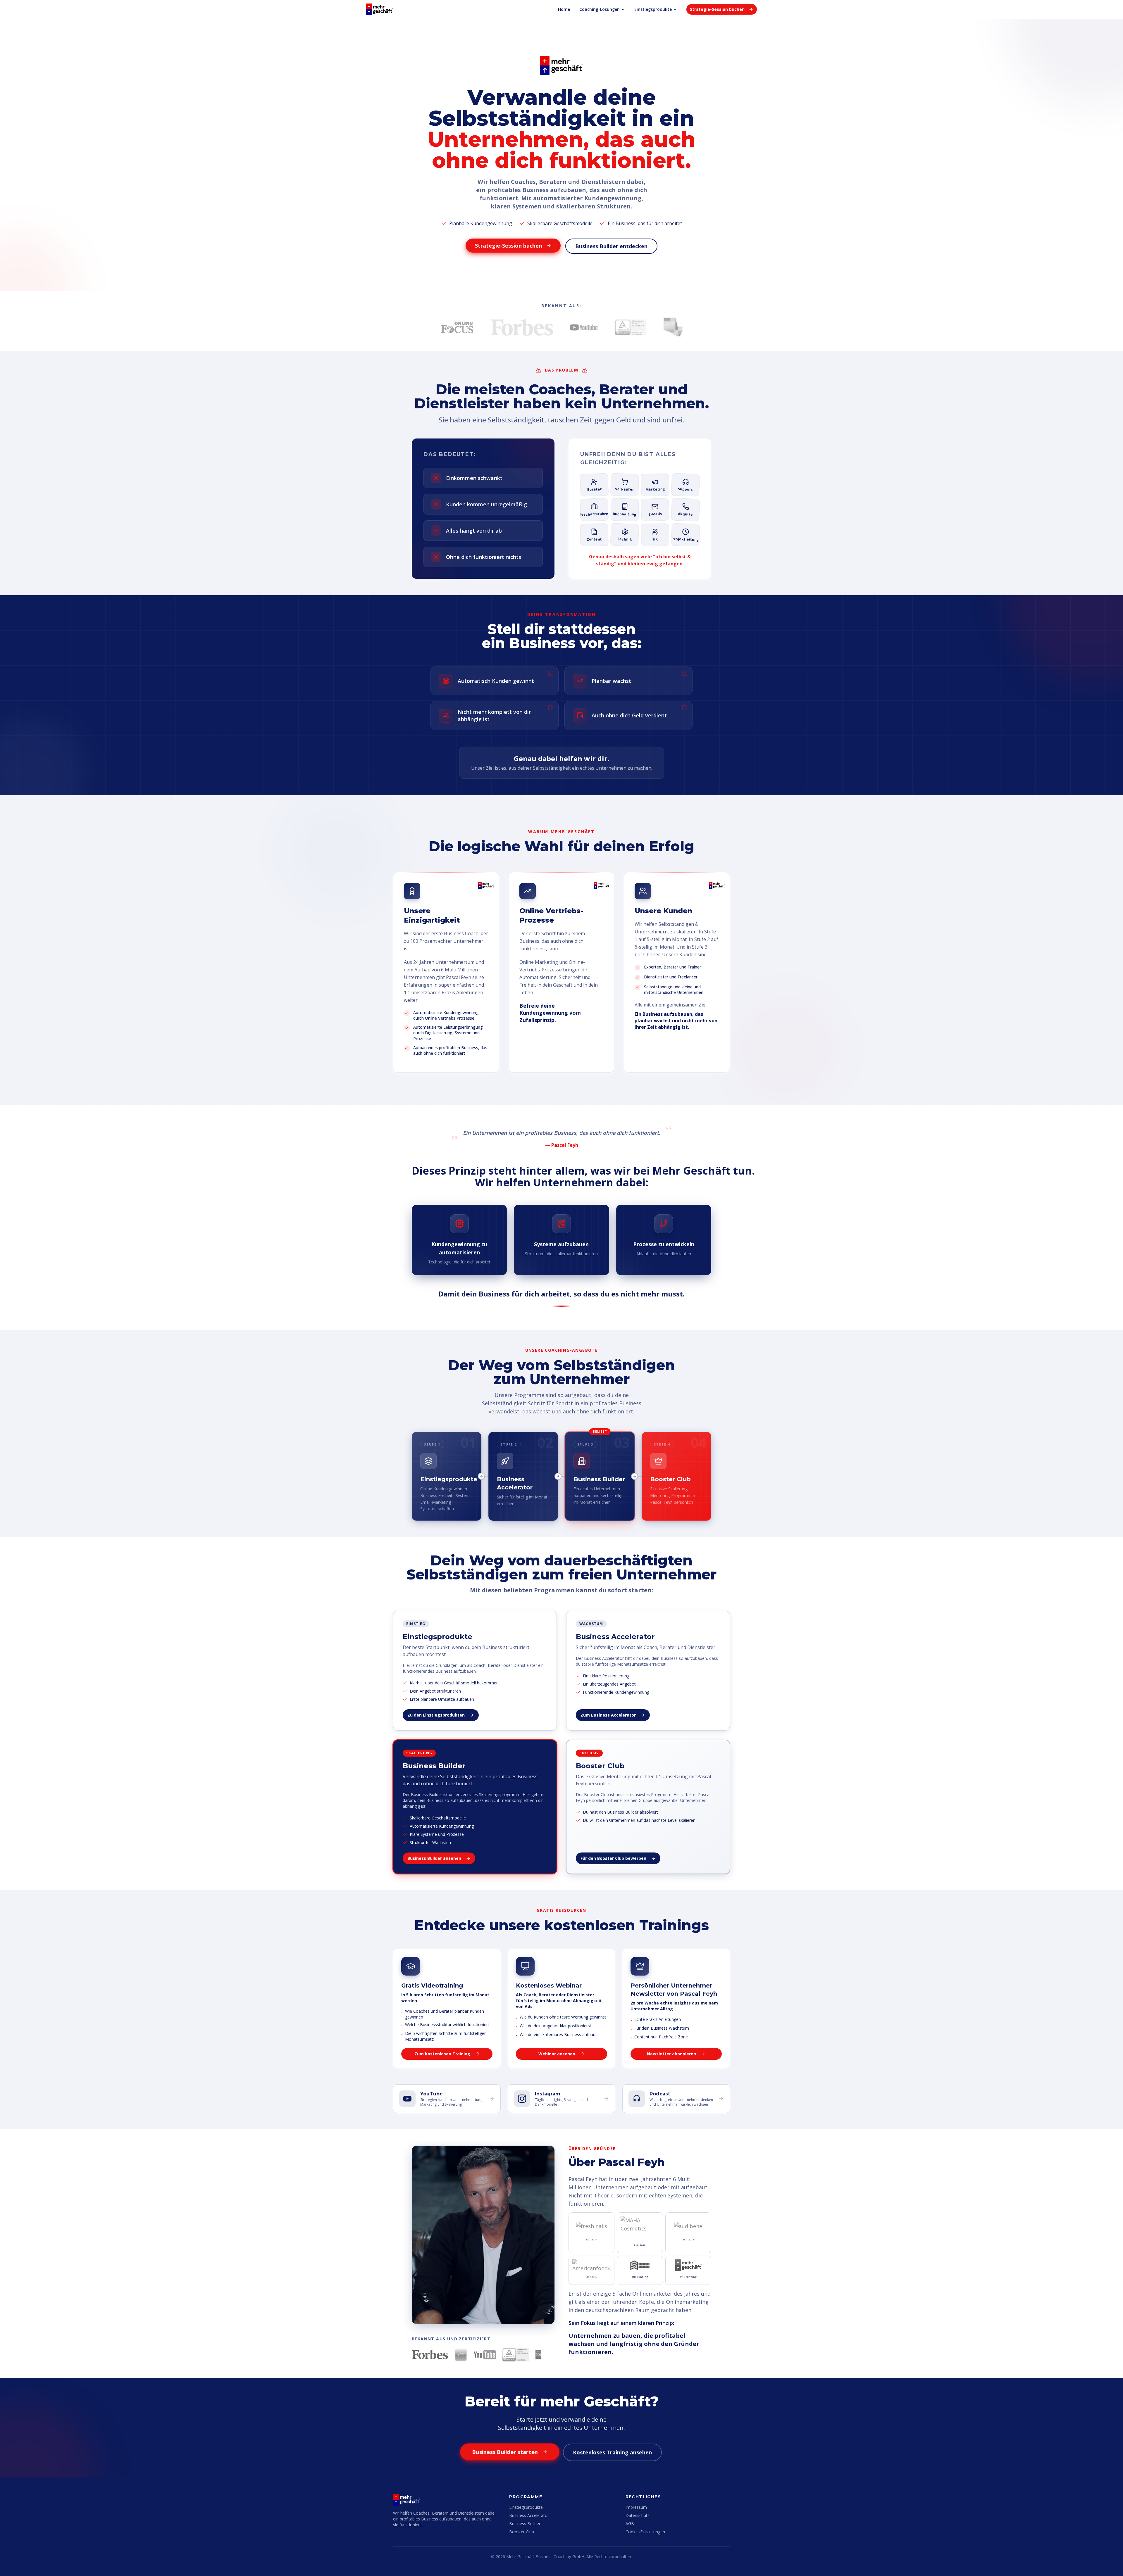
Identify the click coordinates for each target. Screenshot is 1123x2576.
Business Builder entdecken (611, 246)
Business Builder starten (505, 2452)
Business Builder (525, 2524)
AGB (630, 2524)
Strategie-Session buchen (717, 9)
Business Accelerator (529, 2515)
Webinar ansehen (557, 2054)
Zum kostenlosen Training (442, 2054)
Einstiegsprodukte (653, 9)
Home (564, 9)
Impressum (636, 2507)
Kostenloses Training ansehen (612, 2452)
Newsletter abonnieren (671, 2054)
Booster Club (522, 2532)
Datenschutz (638, 2515)
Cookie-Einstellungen (645, 2532)
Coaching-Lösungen (600, 9)
